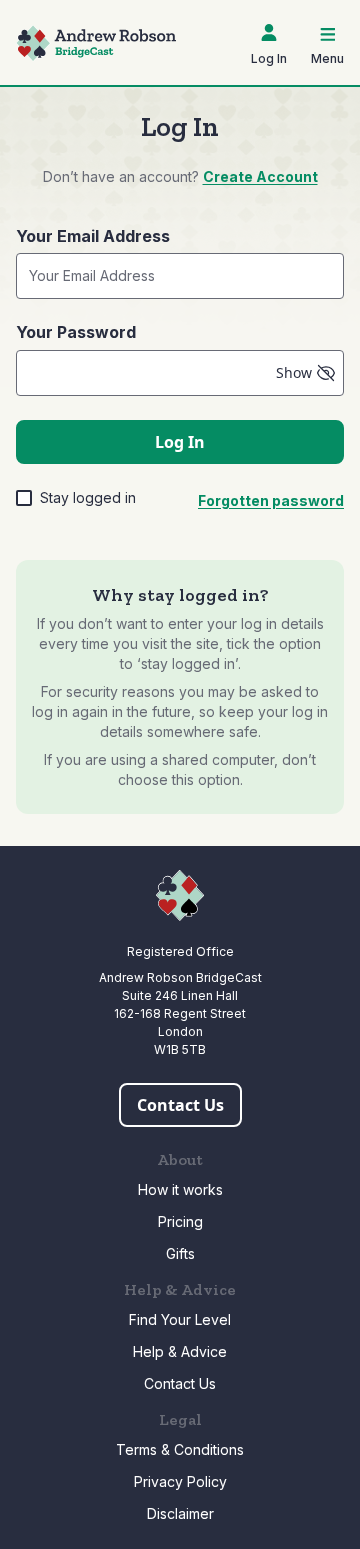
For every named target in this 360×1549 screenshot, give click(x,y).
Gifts (180, 1253)
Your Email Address (93, 236)
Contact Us (180, 1383)
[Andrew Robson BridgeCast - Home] (96, 43)
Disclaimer (180, 1513)
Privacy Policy (180, 1481)
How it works (180, 1189)
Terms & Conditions (180, 1449)
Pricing (180, 1221)
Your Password (76, 332)
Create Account (260, 176)
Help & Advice (180, 1351)
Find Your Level (180, 1319)
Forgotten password (271, 500)
